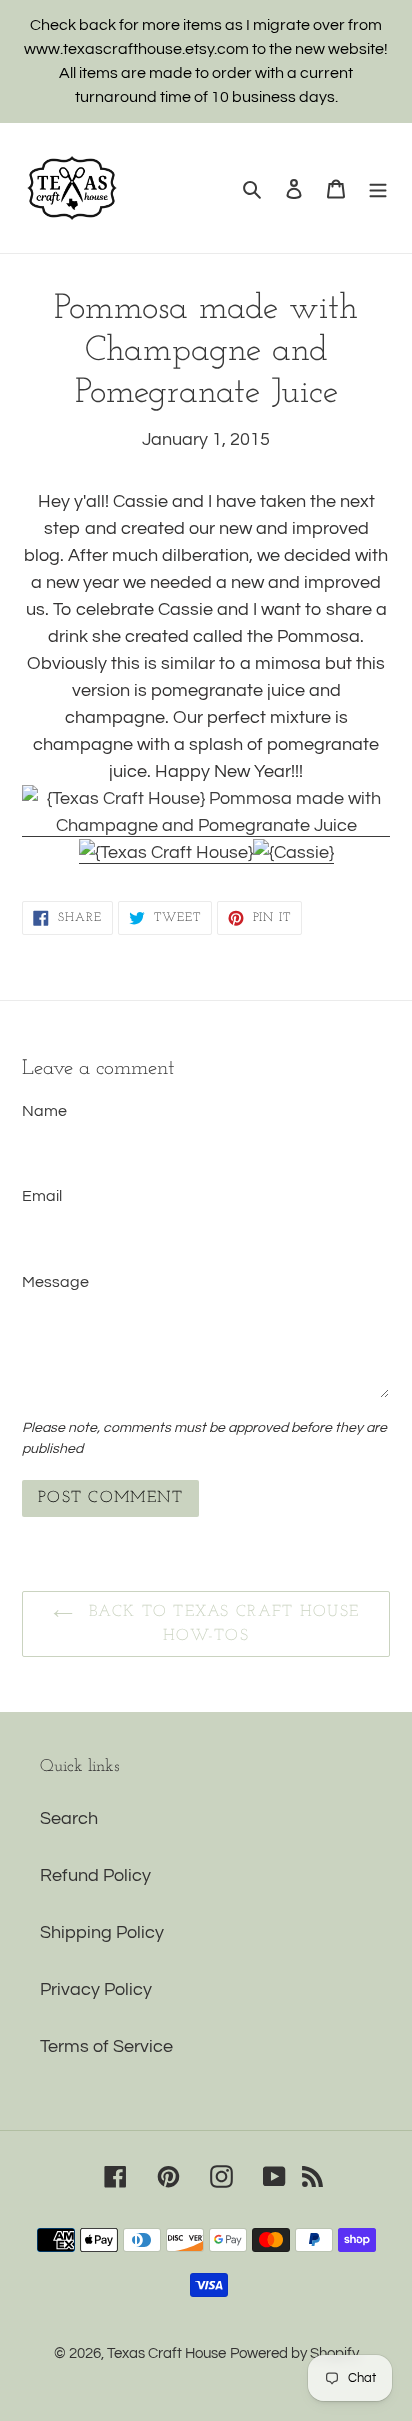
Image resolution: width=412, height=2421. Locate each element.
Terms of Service (106, 2046)
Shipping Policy (102, 1932)
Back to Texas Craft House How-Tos (221, 1624)
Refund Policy (95, 1875)
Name (44, 1111)
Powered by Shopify (294, 2353)
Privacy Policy (96, 1989)
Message (55, 1282)
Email (42, 1196)
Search (69, 1818)
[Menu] (378, 188)
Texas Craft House (166, 2353)
